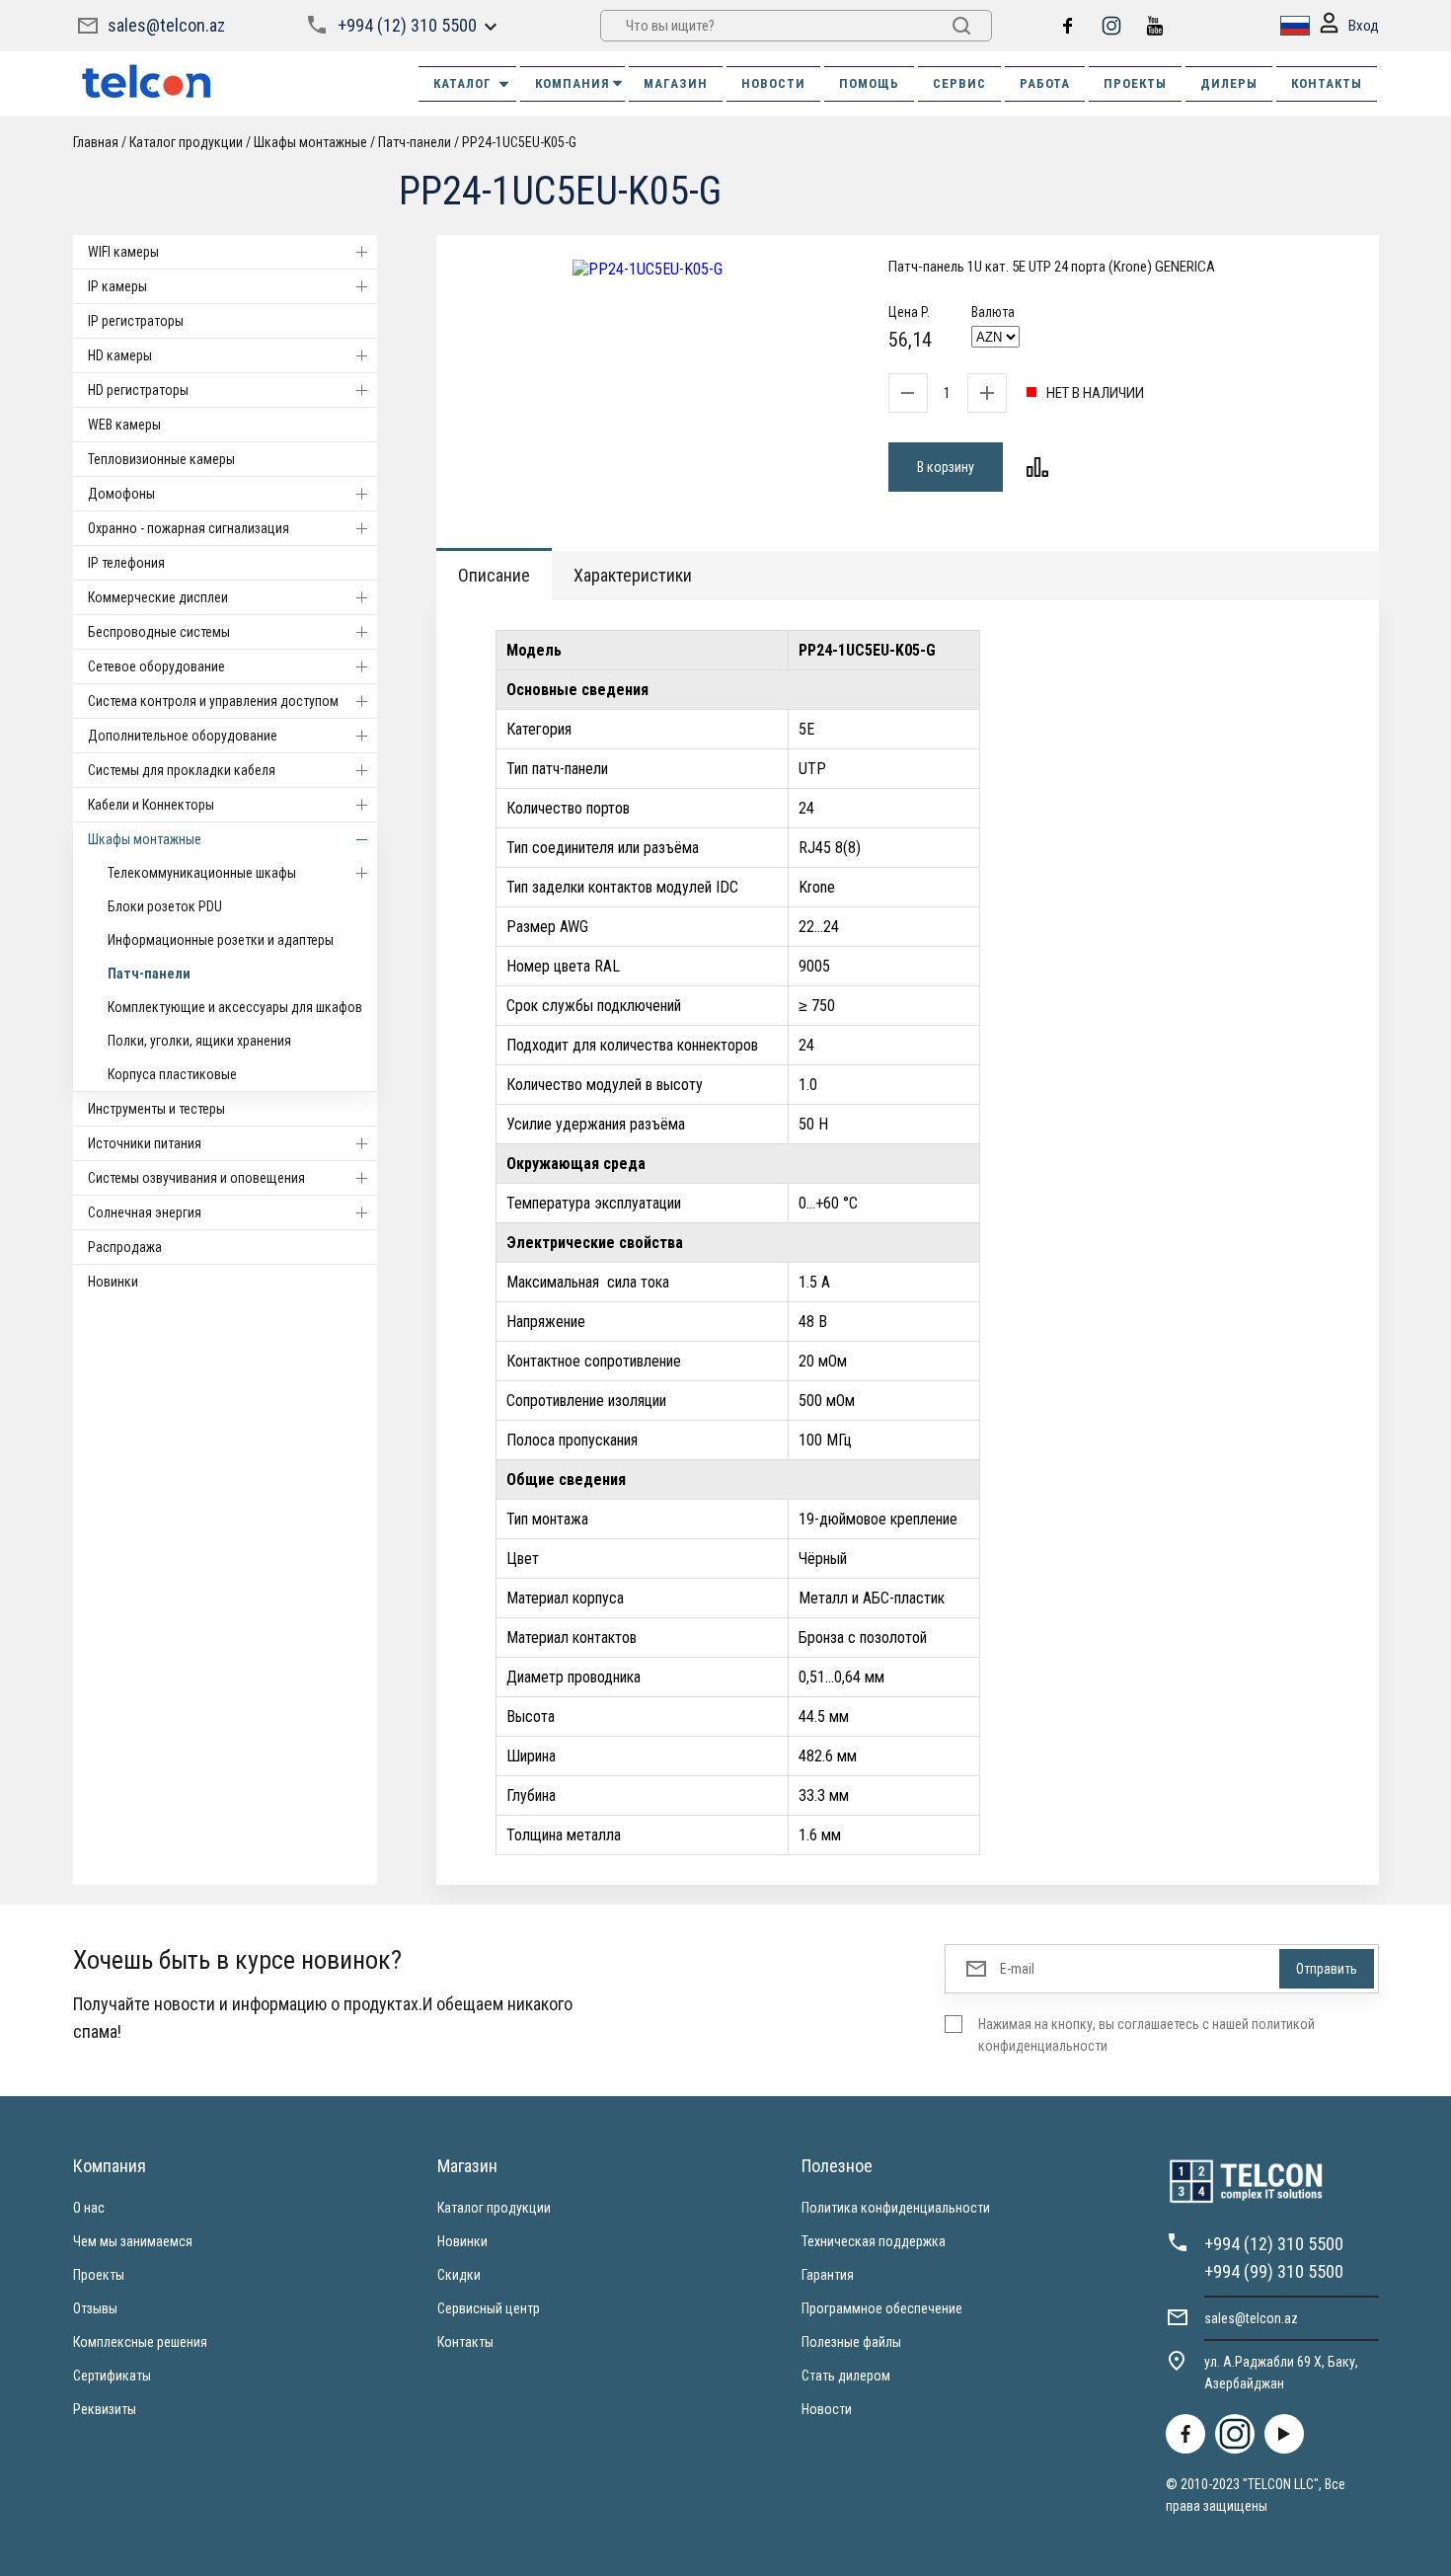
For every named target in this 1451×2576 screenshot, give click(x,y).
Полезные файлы (851, 2342)
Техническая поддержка (874, 2241)
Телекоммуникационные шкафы (202, 873)
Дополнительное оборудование (183, 736)
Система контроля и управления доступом (213, 701)
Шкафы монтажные (145, 839)
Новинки (113, 1282)
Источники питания (145, 1143)
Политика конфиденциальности (896, 2208)
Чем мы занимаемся (133, 2241)
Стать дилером (846, 2376)
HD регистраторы (138, 390)
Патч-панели (149, 974)
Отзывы (95, 2308)
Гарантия (828, 2275)
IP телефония (126, 563)
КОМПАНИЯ (573, 83)
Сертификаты (112, 2376)
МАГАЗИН (676, 83)
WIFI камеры (123, 252)
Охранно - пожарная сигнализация (189, 528)
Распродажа (125, 1247)
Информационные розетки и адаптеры (221, 940)
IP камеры (117, 286)
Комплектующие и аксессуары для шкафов (235, 1007)
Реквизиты (105, 2409)
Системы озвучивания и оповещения (196, 1178)
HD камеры (120, 355)
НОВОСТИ (773, 83)
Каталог (462, 83)
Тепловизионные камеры (161, 459)
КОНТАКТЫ (1327, 83)
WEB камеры (124, 425)
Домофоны (121, 494)
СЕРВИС (959, 83)
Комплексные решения (140, 2342)
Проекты (99, 2275)
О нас (89, 2208)
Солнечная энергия (145, 1212)
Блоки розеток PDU (165, 906)
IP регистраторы (136, 321)
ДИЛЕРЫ (1229, 83)
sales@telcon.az (166, 25)
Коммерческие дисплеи (158, 597)
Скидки (459, 2275)
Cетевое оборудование (156, 666)
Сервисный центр (489, 2308)
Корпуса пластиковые (172, 1074)
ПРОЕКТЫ (1135, 83)
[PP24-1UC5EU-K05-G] (648, 269)
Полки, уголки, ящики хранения (199, 1041)
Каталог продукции (494, 2208)
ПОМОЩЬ (869, 83)
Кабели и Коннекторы (151, 805)
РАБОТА (1045, 83)
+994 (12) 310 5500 (407, 25)
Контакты (465, 2342)
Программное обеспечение (882, 2308)
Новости (827, 2409)
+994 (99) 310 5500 (1274, 2271)
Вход (1364, 26)
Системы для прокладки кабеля (182, 770)
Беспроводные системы (159, 632)
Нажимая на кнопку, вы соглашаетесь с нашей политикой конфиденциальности (1146, 2035)
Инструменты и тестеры (156, 1109)
